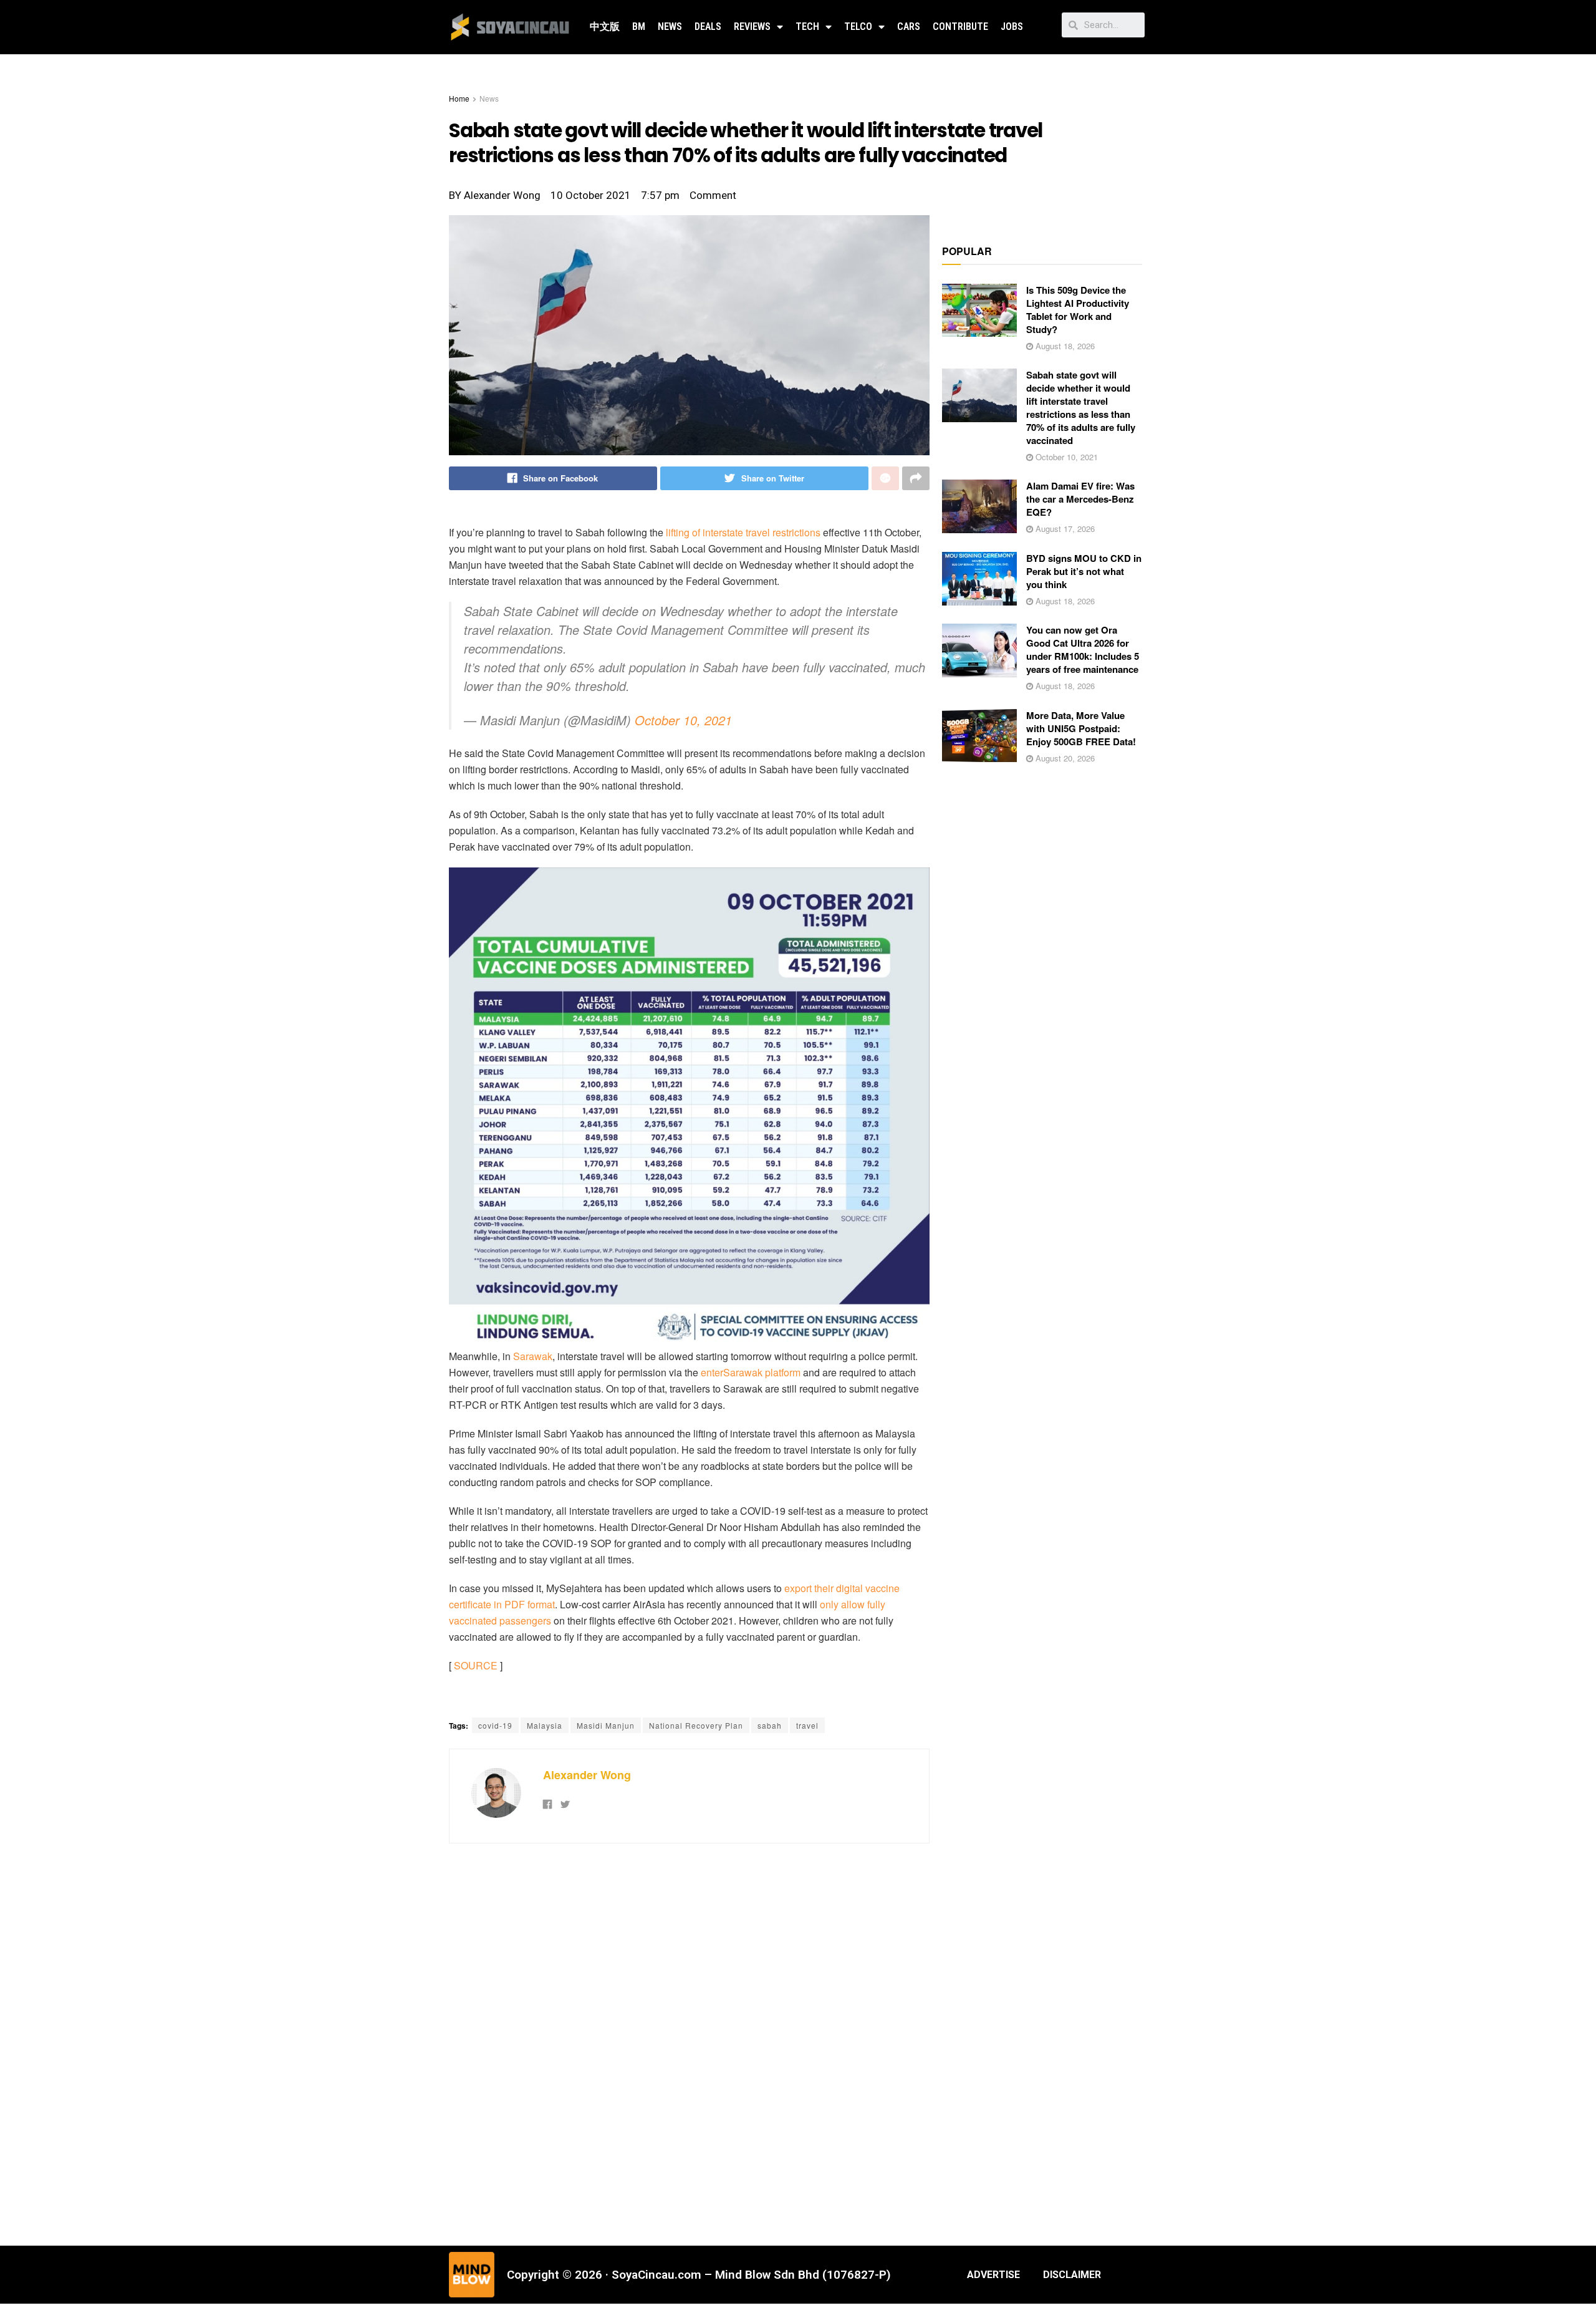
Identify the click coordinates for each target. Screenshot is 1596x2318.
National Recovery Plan (696, 1725)
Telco (858, 27)
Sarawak (533, 1356)
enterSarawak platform (751, 1372)
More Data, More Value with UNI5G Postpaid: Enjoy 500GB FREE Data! (1081, 728)
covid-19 (495, 1725)
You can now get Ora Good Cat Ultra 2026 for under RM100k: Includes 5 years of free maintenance (1083, 650)
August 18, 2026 (1064, 346)
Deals (708, 27)
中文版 (605, 27)
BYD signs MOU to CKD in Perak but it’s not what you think (1084, 571)
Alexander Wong (587, 1775)
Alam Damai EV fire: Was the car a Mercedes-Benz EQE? (1080, 499)
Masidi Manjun (606, 1725)
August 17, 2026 (1064, 529)
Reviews (752, 27)
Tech (807, 27)
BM (639, 27)
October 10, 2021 (683, 720)
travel (807, 1725)
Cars (909, 27)
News (670, 27)
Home (459, 98)
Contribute (960, 27)
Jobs (1012, 27)
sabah (770, 1725)
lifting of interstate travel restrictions (743, 532)
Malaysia (545, 1725)
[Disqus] (689, 2043)
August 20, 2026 (1064, 758)
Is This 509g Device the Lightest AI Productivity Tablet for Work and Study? (1078, 310)
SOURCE (476, 1665)
